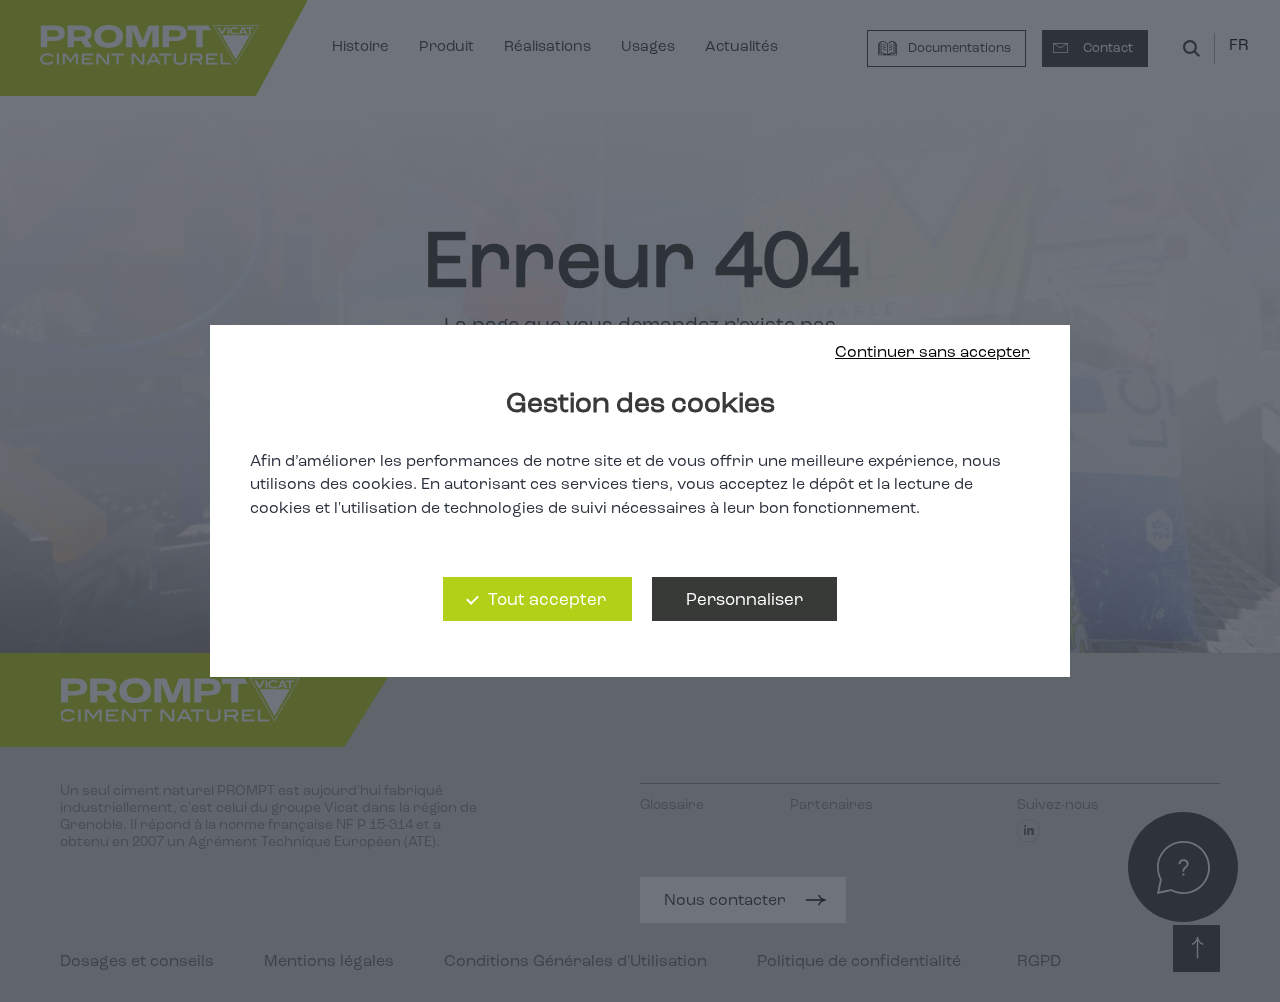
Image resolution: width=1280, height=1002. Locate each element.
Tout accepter (547, 600)
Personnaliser (744, 600)
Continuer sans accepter (932, 353)
